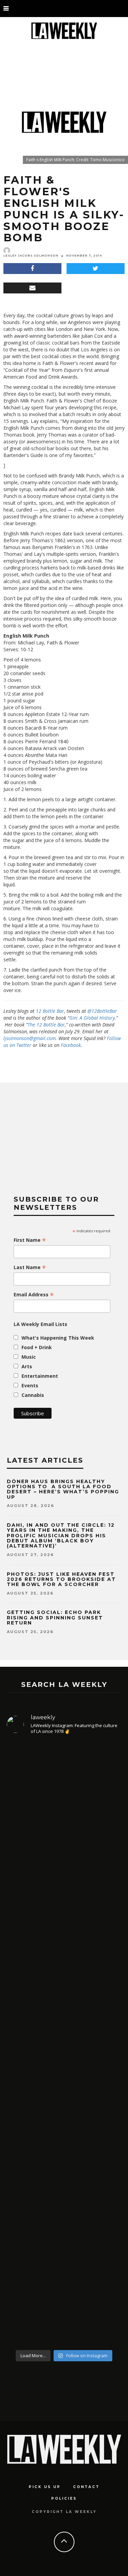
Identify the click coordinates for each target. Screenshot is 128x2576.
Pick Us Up (45, 2487)
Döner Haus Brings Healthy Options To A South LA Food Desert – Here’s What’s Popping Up (63, 1489)
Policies (64, 2498)
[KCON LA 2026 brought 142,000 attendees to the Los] (64, 2110)
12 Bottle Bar (50, 1011)
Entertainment (40, 1376)
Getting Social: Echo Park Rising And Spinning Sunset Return (55, 1618)
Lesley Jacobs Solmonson (31, 256)
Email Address (34, 1295)
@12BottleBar (102, 1011)
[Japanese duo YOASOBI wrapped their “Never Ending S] (64, 1980)
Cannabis (33, 1395)
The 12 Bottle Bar (46, 1025)
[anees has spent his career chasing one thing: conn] (64, 1825)
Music (29, 1357)
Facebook (71, 1045)
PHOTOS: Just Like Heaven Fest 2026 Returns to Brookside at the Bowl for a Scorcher (61, 1579)
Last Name (30, 1267)
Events (30, 1385)
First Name (30, 1240)
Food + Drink (37, 1347)
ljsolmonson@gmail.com (30, 1038)
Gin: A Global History (92, 1018)
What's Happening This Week (58, 1338)
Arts (27, 1366)
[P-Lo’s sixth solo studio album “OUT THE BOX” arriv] (64, 2258)
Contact (86, 2487)
